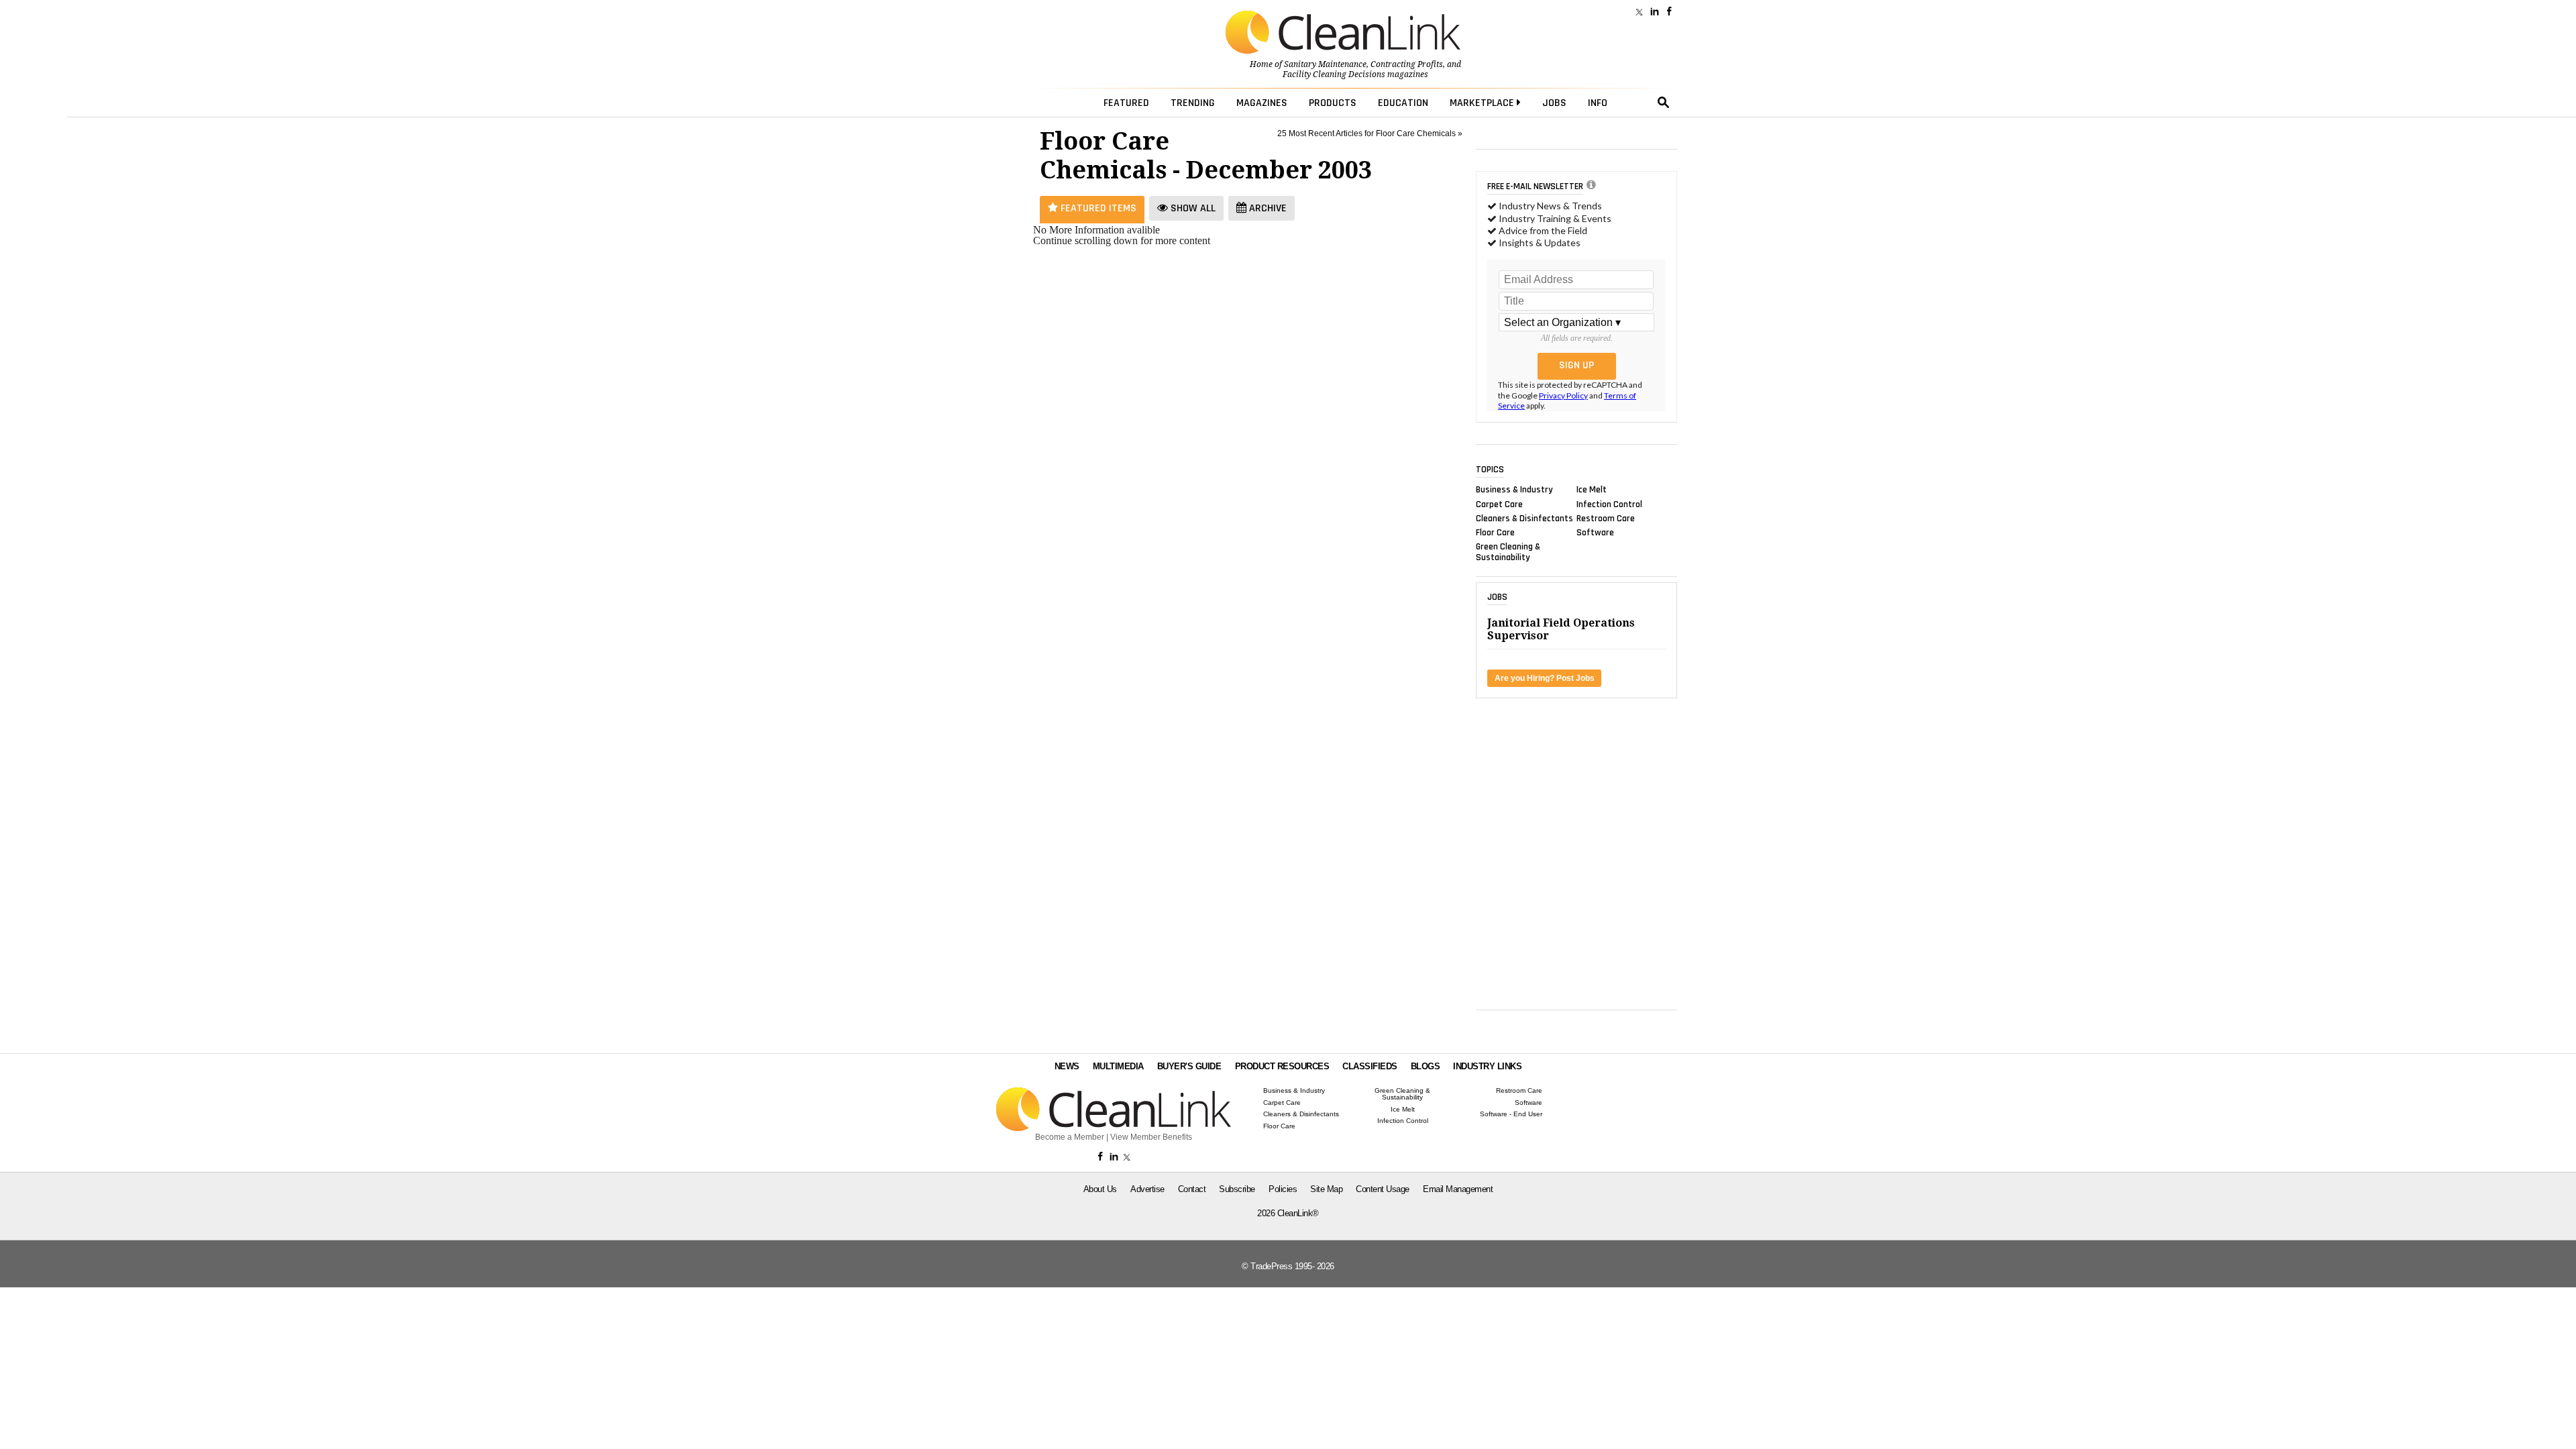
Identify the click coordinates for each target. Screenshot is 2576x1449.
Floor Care (1495, 533)
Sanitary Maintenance (1325, 64)
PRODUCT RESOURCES (1282, 1066)
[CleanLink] (1343, 34)
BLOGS (1426, 1066)
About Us (1100, 1189)
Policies (1283, 1189)
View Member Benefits (1151, 1137)
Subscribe (1237, 1189)
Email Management (1458, 1189)
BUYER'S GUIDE (1189, 1066)
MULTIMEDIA (1118, 1066)
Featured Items (1097, 208)
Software (1595, 533)
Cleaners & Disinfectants (1524, 518)
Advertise (1147, 1189)
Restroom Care (1606, 518)
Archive (1267, 208)
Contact (1192, 1189)
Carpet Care (1499, 504)
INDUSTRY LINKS (1487, 1066)
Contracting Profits (1407, 64)
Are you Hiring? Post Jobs (1545, 678)
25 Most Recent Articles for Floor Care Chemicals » (1370, 133)
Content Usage (1383, 1189)
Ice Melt (1592, 490)
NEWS (1067, 1066)
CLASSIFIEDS (1370, 1066)
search (1664, 103)
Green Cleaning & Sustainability (1508, 552)
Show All (1192, 208)
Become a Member (1070, 1137)
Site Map (1326, 1189)
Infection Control (1609, 504)
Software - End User (1511, 1114)
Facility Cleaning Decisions (1334, 74)
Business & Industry (1514, 490)
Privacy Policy (1563, 395)
